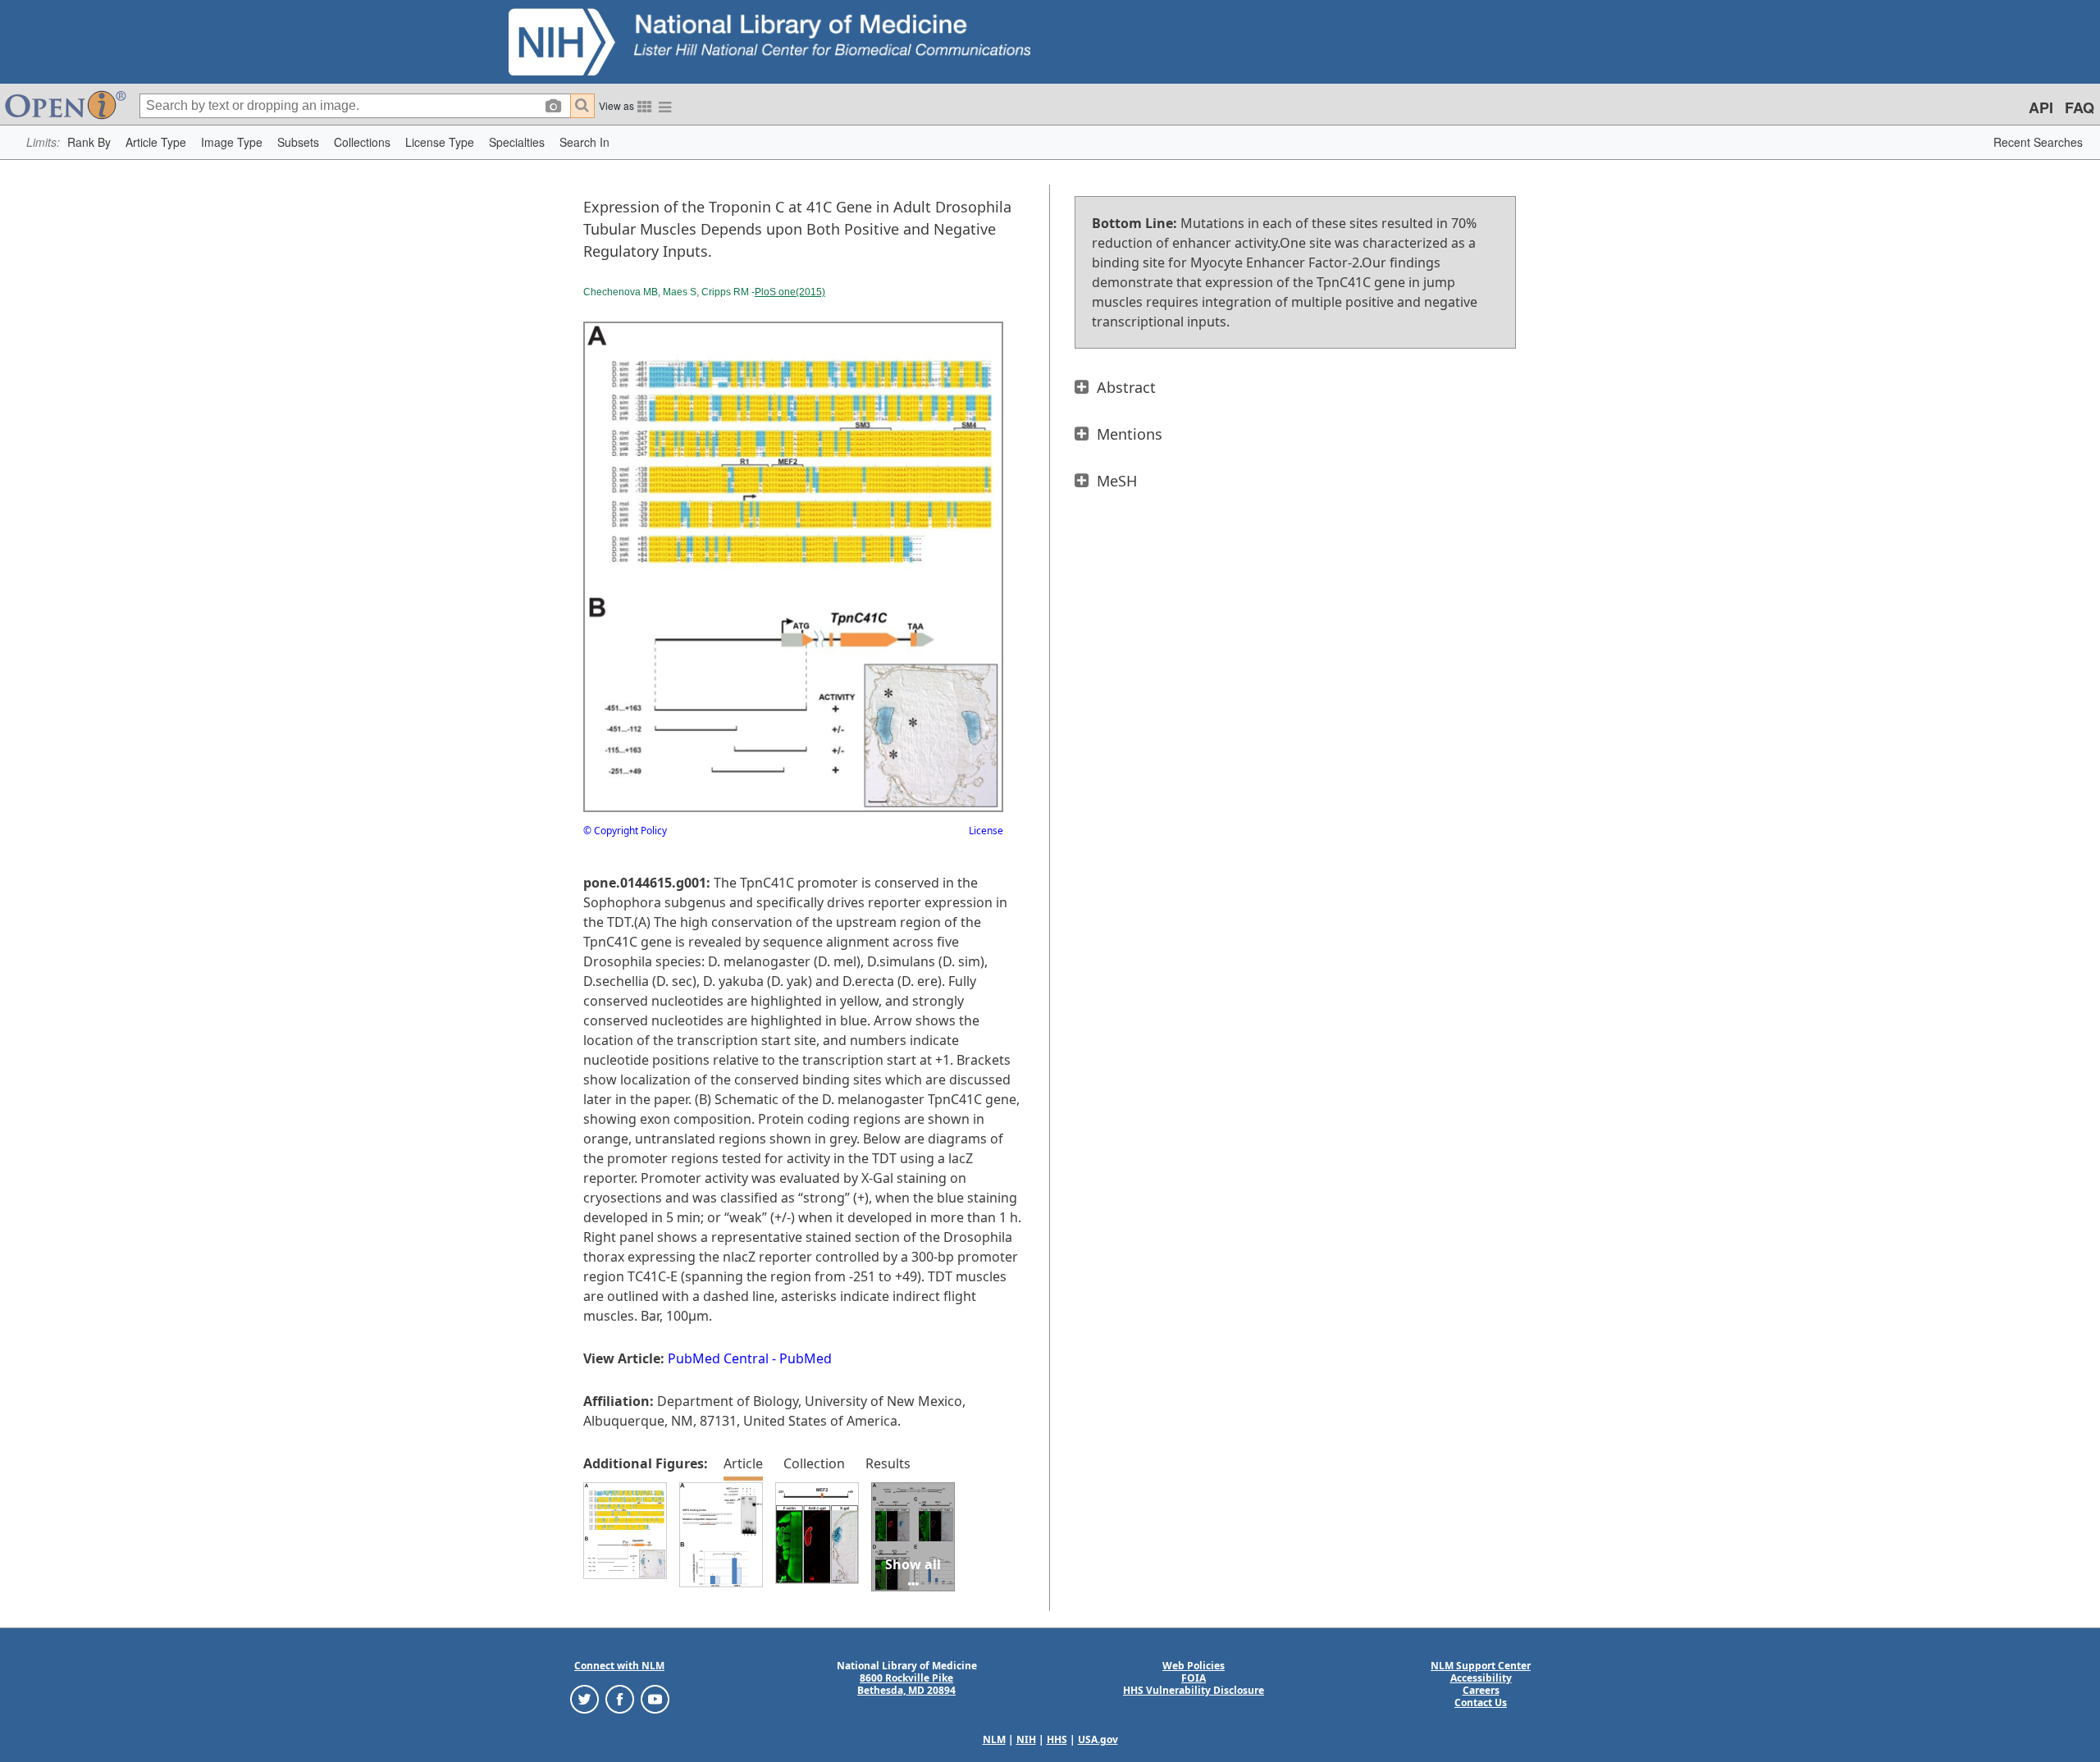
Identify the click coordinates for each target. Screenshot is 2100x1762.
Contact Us (1481, 1703)
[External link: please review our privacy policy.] (584, 1698)
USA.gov (1098, 1739)
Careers (1481, 1690)
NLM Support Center (1481, 1666)
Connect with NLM (619, 1666)
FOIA (1194, 1678)
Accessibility (1481, 1678)
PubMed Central (718, 1358)
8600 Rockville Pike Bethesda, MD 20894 (906, 1684)
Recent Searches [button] (2038, 142)
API (2041, 107)
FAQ (2079, 107)
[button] (89, 142)
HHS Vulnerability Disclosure (1194, 1690)
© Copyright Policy (625, 831)
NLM (994, 1739)
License (986, 831)
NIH (1026, 1739)
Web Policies (1194, 1666)
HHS (1057, 1739)
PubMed (806, 1358)
